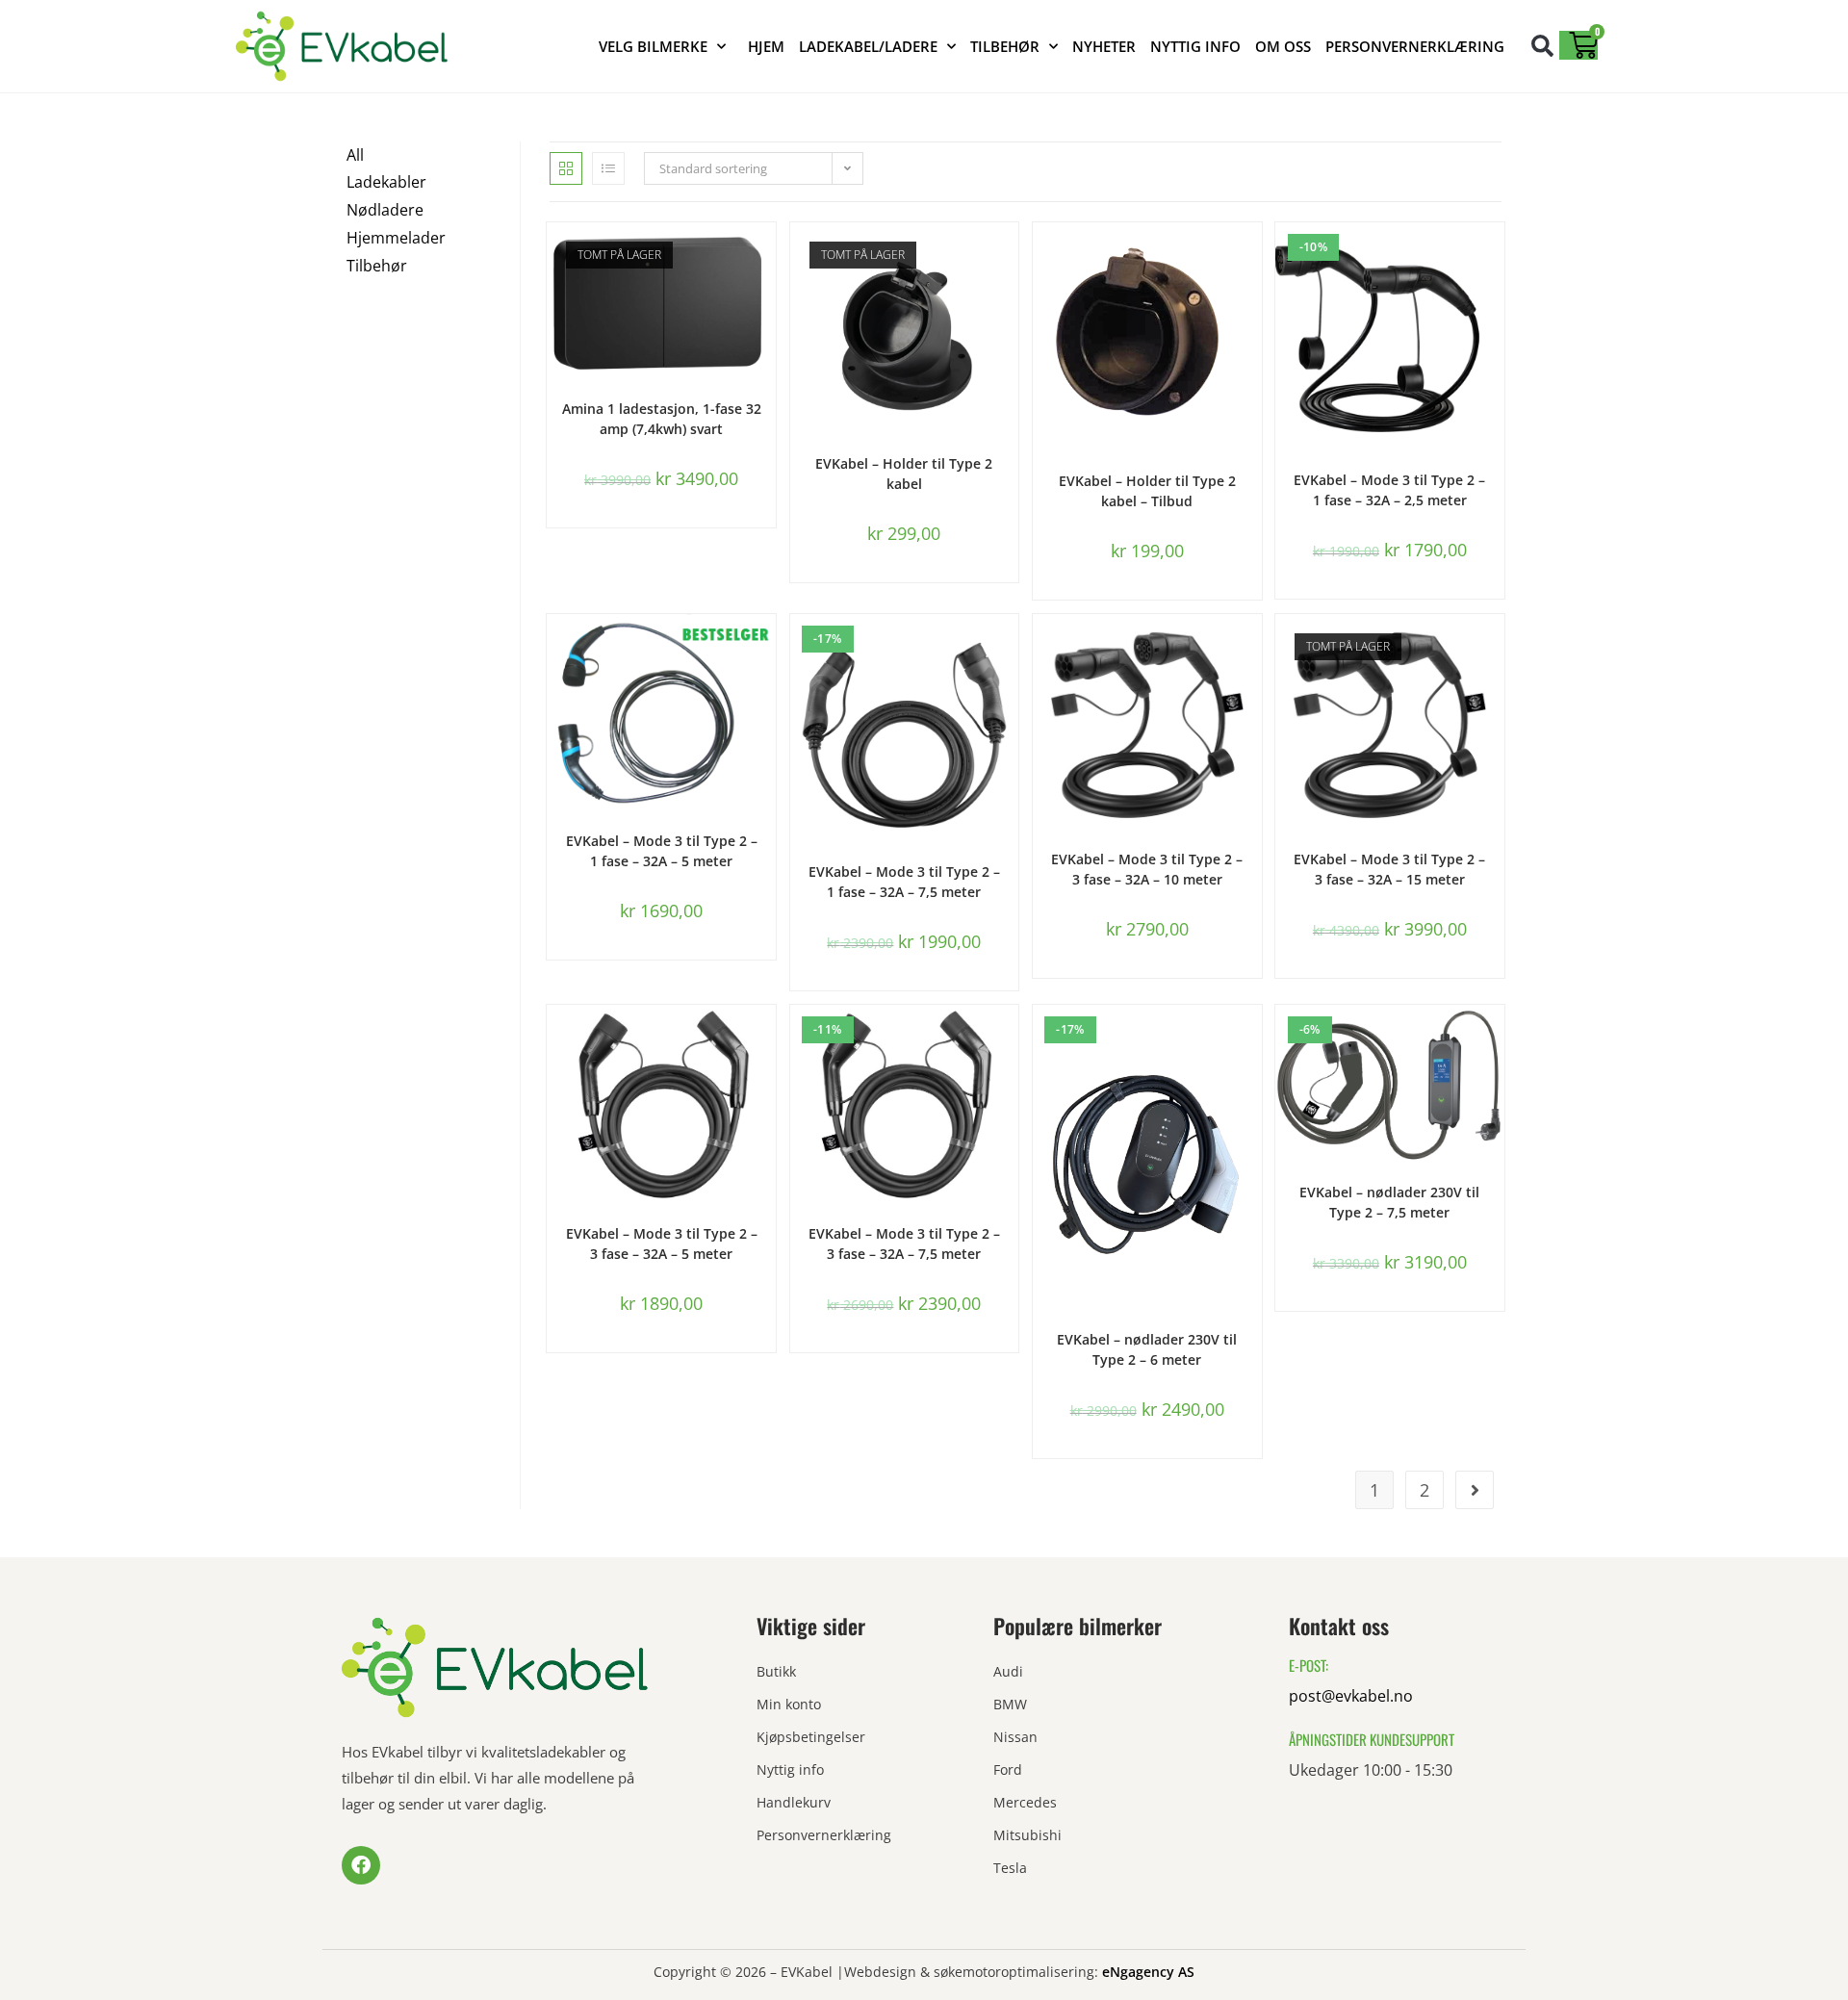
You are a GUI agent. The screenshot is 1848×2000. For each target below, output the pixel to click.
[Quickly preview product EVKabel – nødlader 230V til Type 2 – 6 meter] (1252, 1038)
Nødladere (385, 210)
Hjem (766, 46)
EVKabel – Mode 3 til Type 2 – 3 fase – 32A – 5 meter (662, 1244)
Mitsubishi (1027, 1835)
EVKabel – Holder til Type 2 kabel (904, 474)
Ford (1008, 1769)
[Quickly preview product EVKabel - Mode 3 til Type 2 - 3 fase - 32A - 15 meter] (1495, 648)
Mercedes (1025, 1802)
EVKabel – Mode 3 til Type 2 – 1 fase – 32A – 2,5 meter (1389, 490)
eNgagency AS (1148, 1972)
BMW (1010, 1704)
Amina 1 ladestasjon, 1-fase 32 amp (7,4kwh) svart (662, 419)
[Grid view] (566, 168)
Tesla (1010, 1868)
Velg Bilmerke (653, 46)
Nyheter (1104, 46)
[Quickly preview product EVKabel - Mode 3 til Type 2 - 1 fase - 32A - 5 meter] (766, 648)
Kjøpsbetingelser (811, 1737)
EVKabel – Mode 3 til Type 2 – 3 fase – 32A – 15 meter (1389, 869)
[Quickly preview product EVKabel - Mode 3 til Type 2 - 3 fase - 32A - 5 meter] (766, 1038)
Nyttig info (1195, 46)
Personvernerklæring (1415, 46)
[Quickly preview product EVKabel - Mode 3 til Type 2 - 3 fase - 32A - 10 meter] (1252, 648)
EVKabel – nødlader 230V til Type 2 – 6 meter (1147, 1349)
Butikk (776, 1671)
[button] (1542, 46)
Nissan (1015, 1737)
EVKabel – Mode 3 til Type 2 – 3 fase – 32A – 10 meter (1147, 869)
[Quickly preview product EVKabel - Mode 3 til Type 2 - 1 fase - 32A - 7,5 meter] (1009, 648)
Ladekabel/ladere (868, 46)
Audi (1008, 1671)
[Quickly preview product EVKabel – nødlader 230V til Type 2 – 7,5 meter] (1495, 1038)
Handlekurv (794, 1802)
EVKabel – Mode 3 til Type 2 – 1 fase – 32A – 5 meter (662, 851)
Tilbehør (1005, 46)
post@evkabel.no (1351, 1696)
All (355, 155)
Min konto (789, 1704)
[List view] (608, 168)
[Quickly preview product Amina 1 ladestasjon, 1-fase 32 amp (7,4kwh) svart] (766, 256)
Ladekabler (386, 182)
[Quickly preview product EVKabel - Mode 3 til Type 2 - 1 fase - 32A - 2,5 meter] (1495, 256)
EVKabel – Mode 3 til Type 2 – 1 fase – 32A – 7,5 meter (904, 882)
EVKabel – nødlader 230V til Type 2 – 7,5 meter (1389, 1202)
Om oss (1283, 46)
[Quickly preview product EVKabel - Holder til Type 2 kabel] (1009, 256)
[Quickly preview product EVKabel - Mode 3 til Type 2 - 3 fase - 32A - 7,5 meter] (1009, 1038)
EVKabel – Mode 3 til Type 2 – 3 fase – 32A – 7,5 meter (904, 1244)
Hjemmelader (396, 238)
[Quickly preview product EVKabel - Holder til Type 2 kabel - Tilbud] (1252, 256)
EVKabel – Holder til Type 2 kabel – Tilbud (1147, 491)
